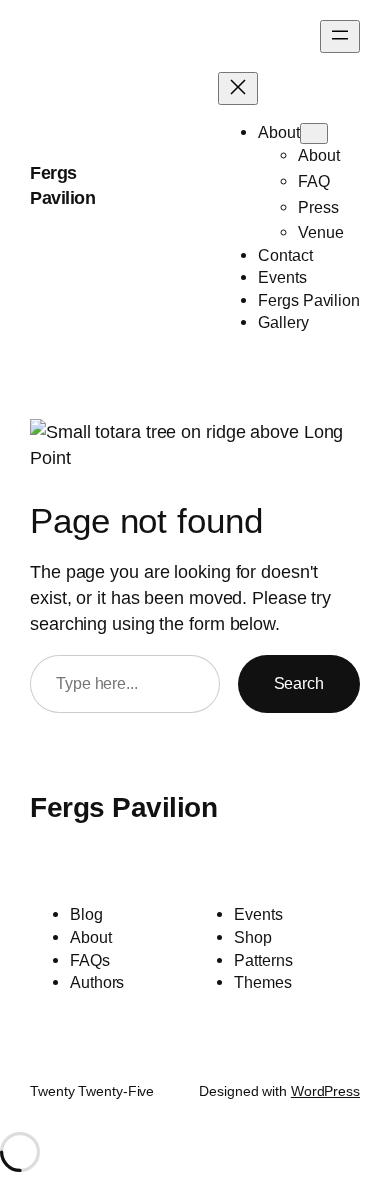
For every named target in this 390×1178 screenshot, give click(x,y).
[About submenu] (314, 133)
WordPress (325, 1091)
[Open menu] (340, 36)
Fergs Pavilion (123, 807)
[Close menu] (238, 88)
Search (299, 683)
